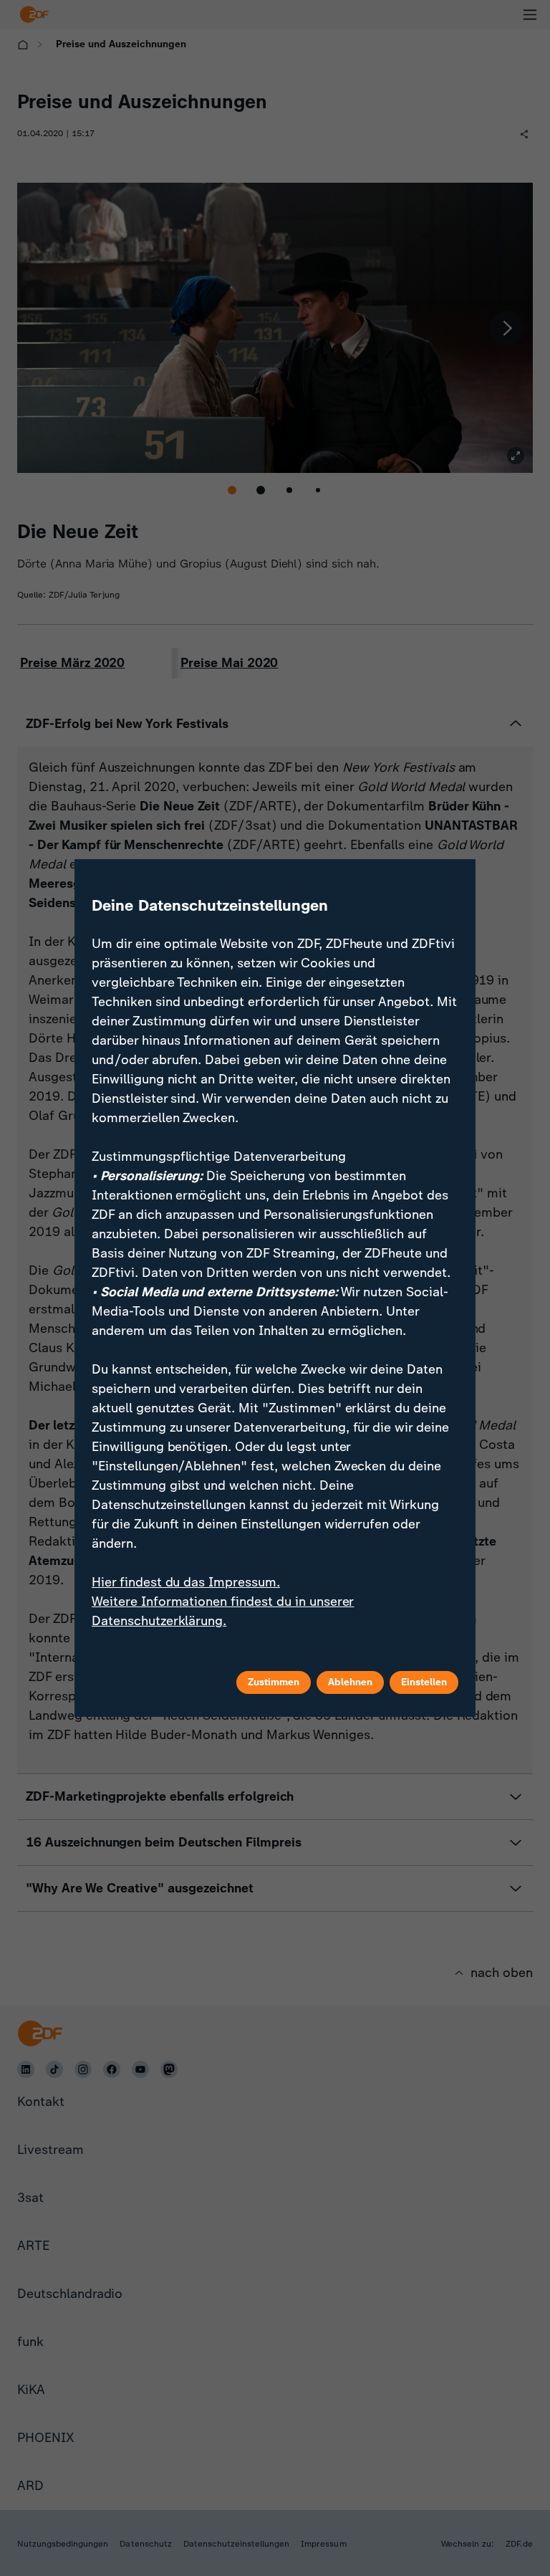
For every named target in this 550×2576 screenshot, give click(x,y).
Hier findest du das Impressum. (186, 1582)
